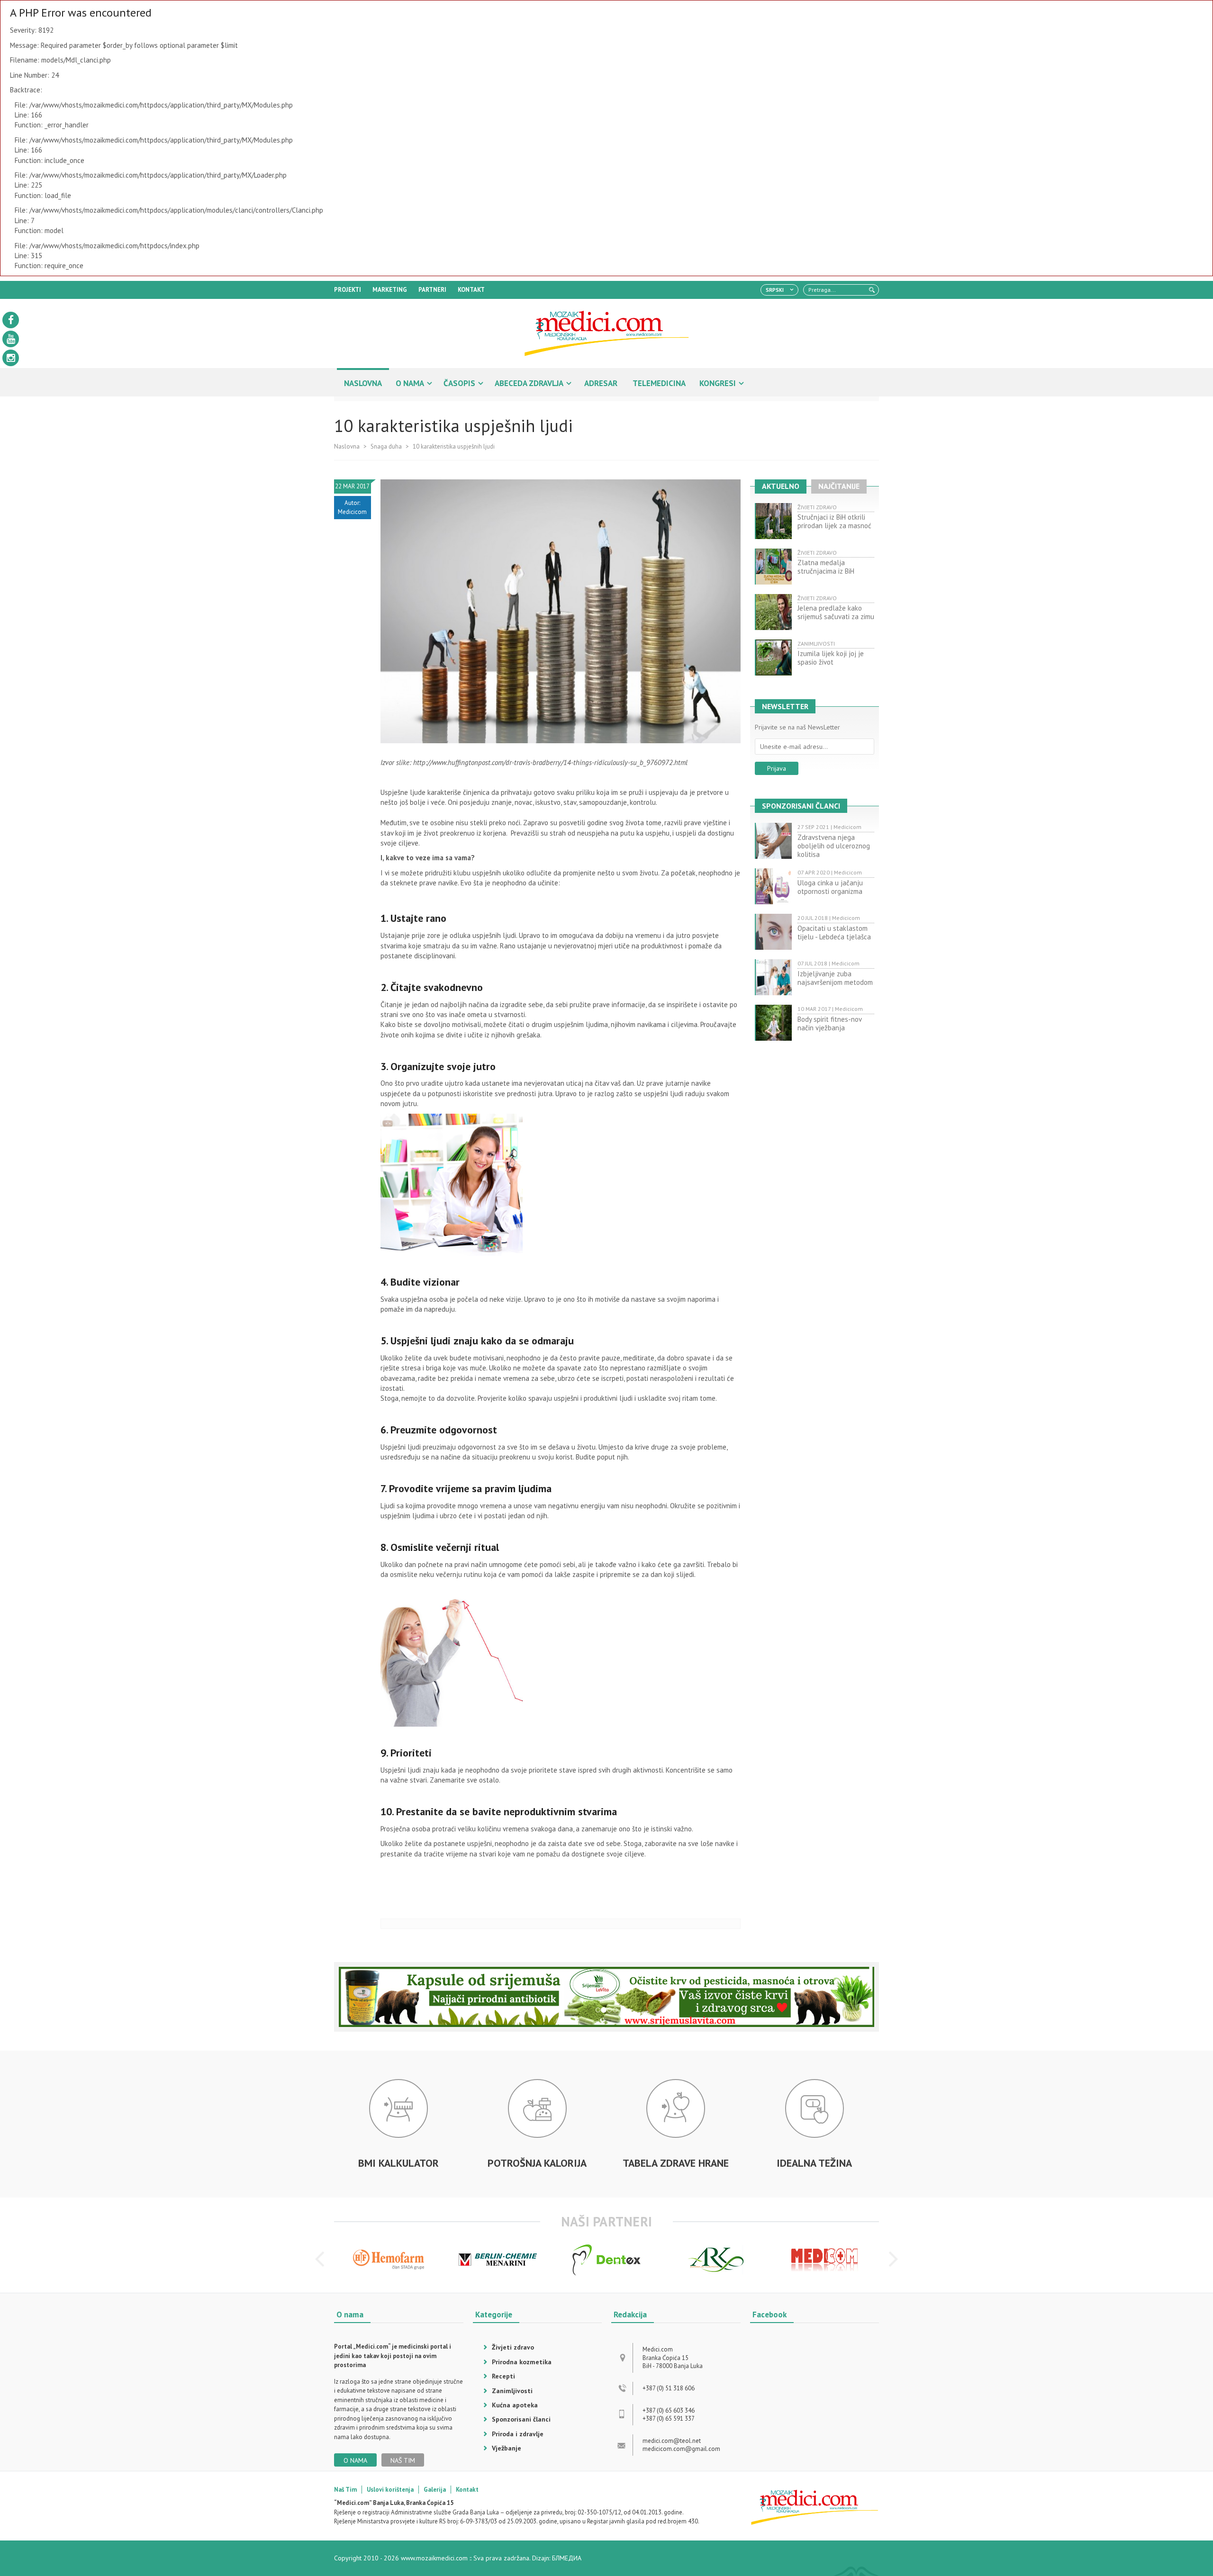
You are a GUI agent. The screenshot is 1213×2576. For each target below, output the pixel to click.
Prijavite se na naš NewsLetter (797, 727)
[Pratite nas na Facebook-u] (11, 320)
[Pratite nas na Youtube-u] (11, 339)
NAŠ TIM (403, 2460)
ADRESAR (601, 383)
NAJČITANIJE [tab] (839, 486)
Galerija (435, 2490)
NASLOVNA (363, 383)
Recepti (503, 2376)
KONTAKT (471, 290)
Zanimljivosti (512, 2391)
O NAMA (410, 383)
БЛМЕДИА (567, 2558)
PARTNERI (432, 290)
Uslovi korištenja (390, 2490)
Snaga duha (386, 446)
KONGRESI (718, 383)
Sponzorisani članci (521, 2419)
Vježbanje (507, 2448)
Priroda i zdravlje (518, 2434)
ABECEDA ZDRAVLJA (529, 383)
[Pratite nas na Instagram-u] (11, 358)
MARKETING (390, 290)
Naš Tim (345, 2490)
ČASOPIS (459, 383)
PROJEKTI (348, 290)
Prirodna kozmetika (522, 2362)
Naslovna (347, 446)
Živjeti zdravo (513, 2347)
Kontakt (467, 2490)
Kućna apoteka (515, 2405)
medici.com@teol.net (672, 2441)
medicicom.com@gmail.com (681, 2449)
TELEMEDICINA (659, 383)
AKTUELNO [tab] (781, 486)
